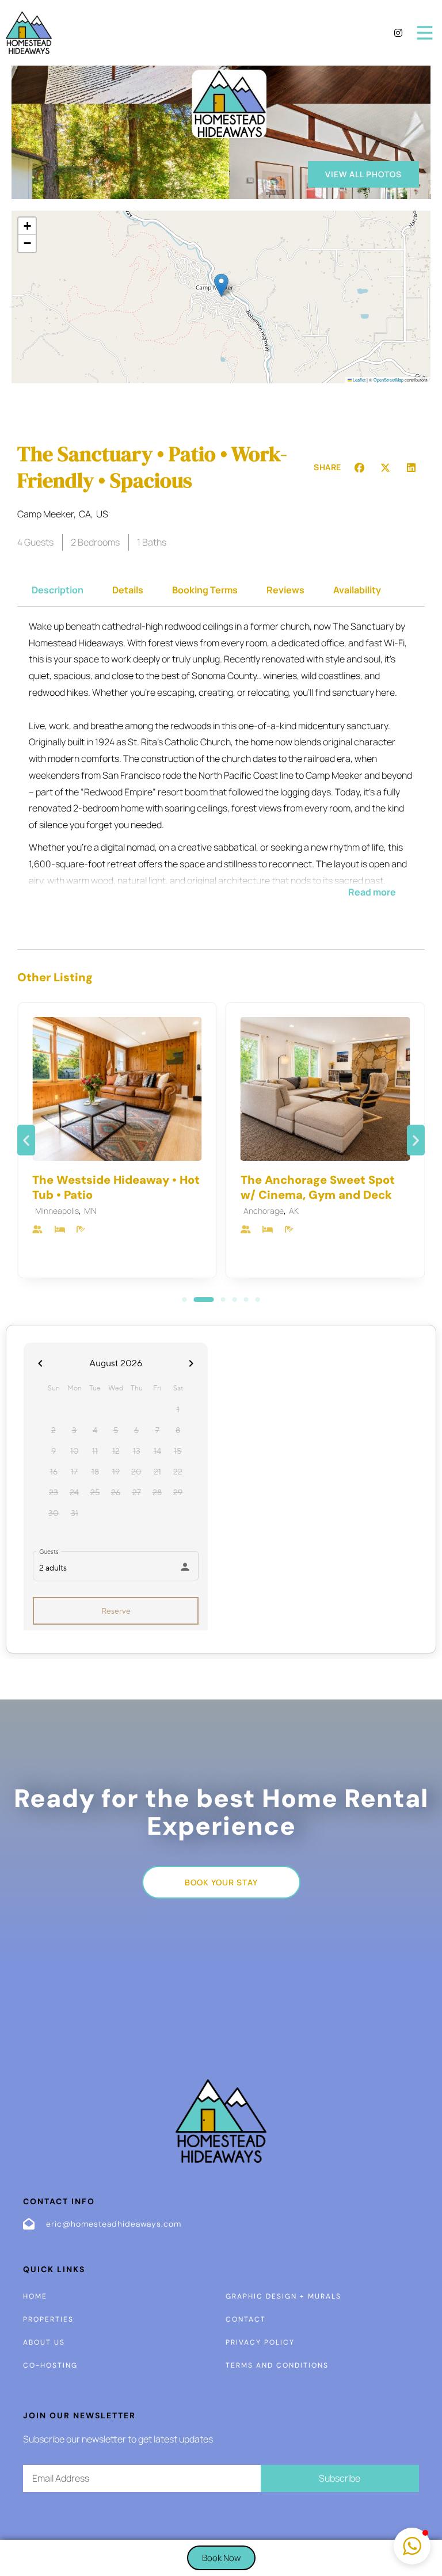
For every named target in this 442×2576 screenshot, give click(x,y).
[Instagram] (398, 33)
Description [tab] (58, 590)
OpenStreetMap (388, 380)
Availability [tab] (357, 590)
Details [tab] (128, 590)
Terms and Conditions (277, 2365)
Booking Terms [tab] (205, 590)
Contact (246, 2319)
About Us (44, 2342)
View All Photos (363, 174)
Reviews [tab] (285, 590)
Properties (48, 2319)
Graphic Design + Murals (283, 2296)
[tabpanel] (221, 768)
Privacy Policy (260, 2342)
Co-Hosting (50, 2365)
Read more (372, 892)
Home (35, 2296)
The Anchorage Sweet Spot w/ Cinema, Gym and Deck (318, 1187)
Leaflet (359, 380)
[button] (221, 285)
